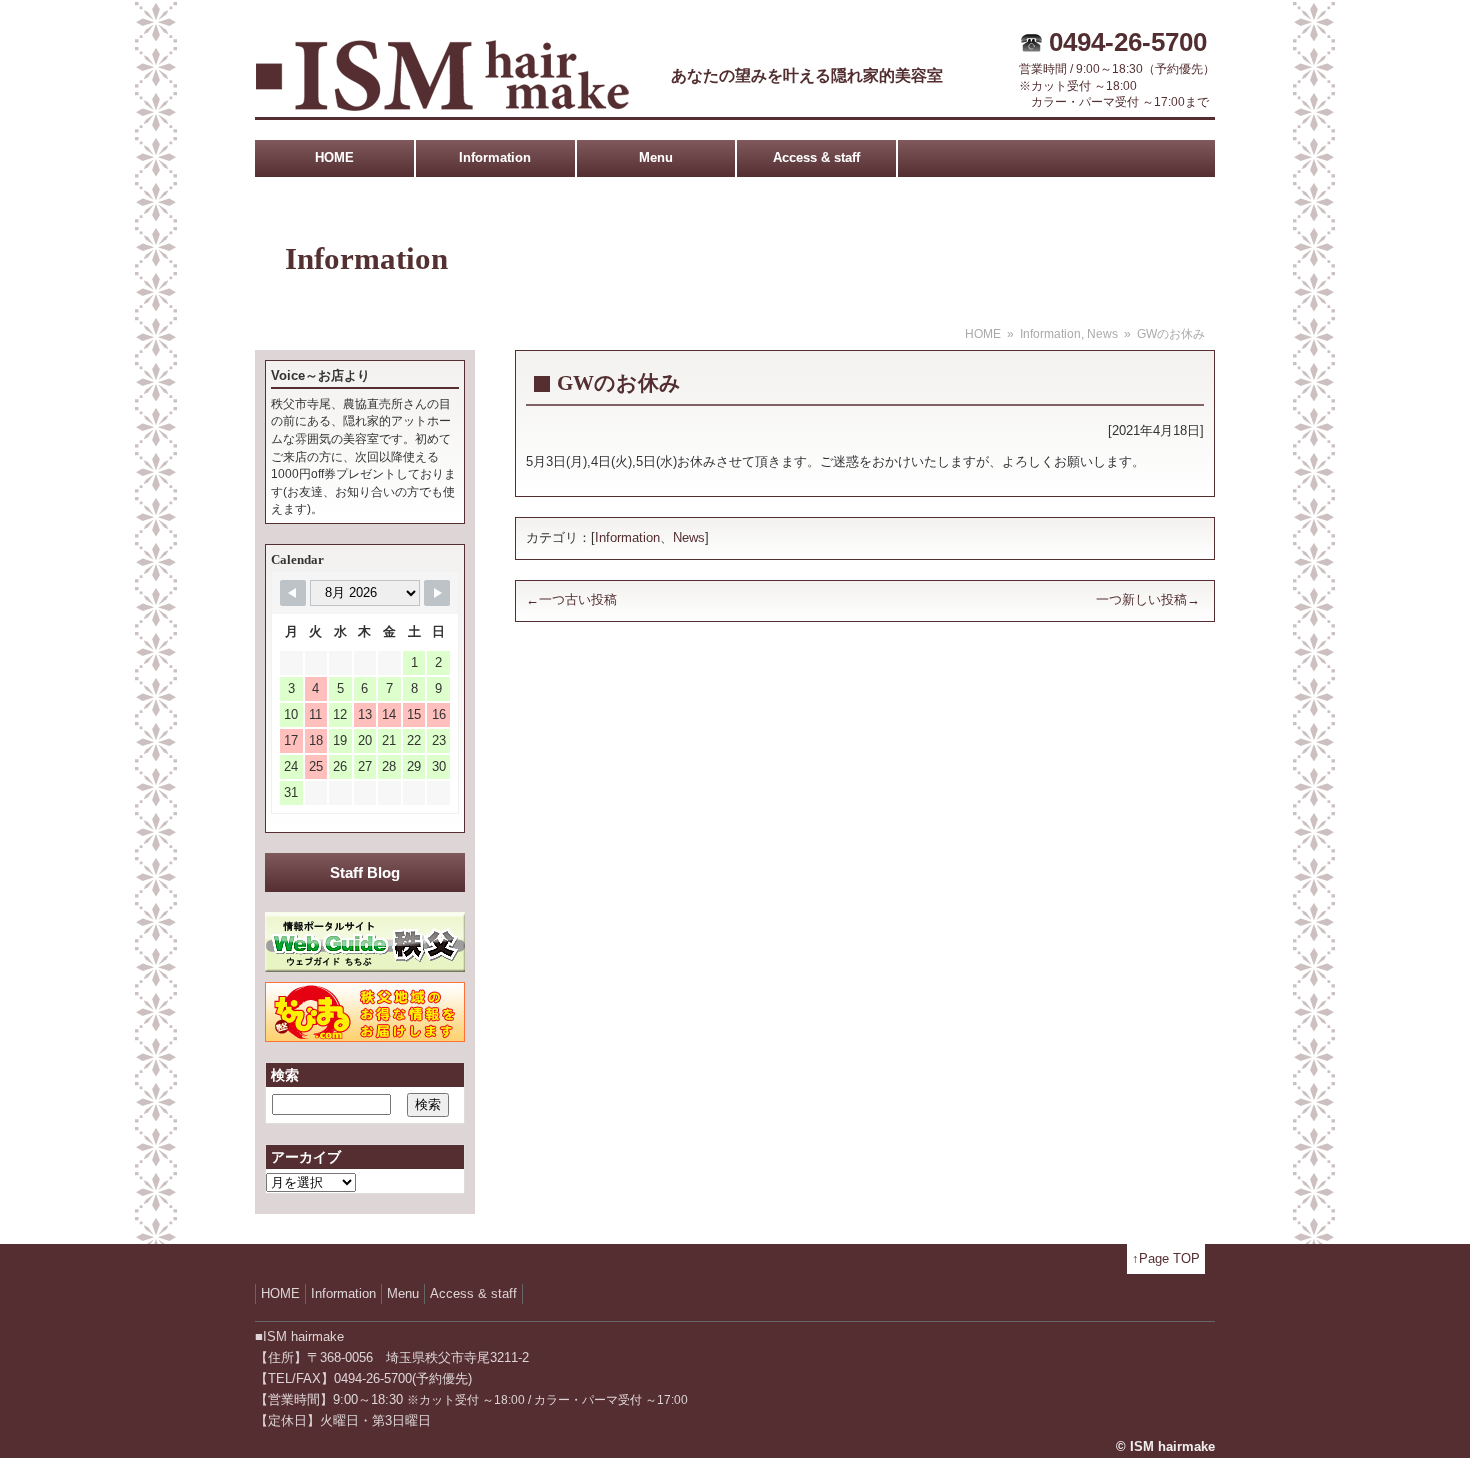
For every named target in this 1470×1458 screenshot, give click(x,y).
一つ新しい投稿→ (1148, 599)
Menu (656, 157)
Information (495, 157)
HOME (334, 157)
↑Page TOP (1166, 1258)
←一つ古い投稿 (571, 599)
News (1102, 334)
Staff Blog (365, 872)
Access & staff (816, 157)
